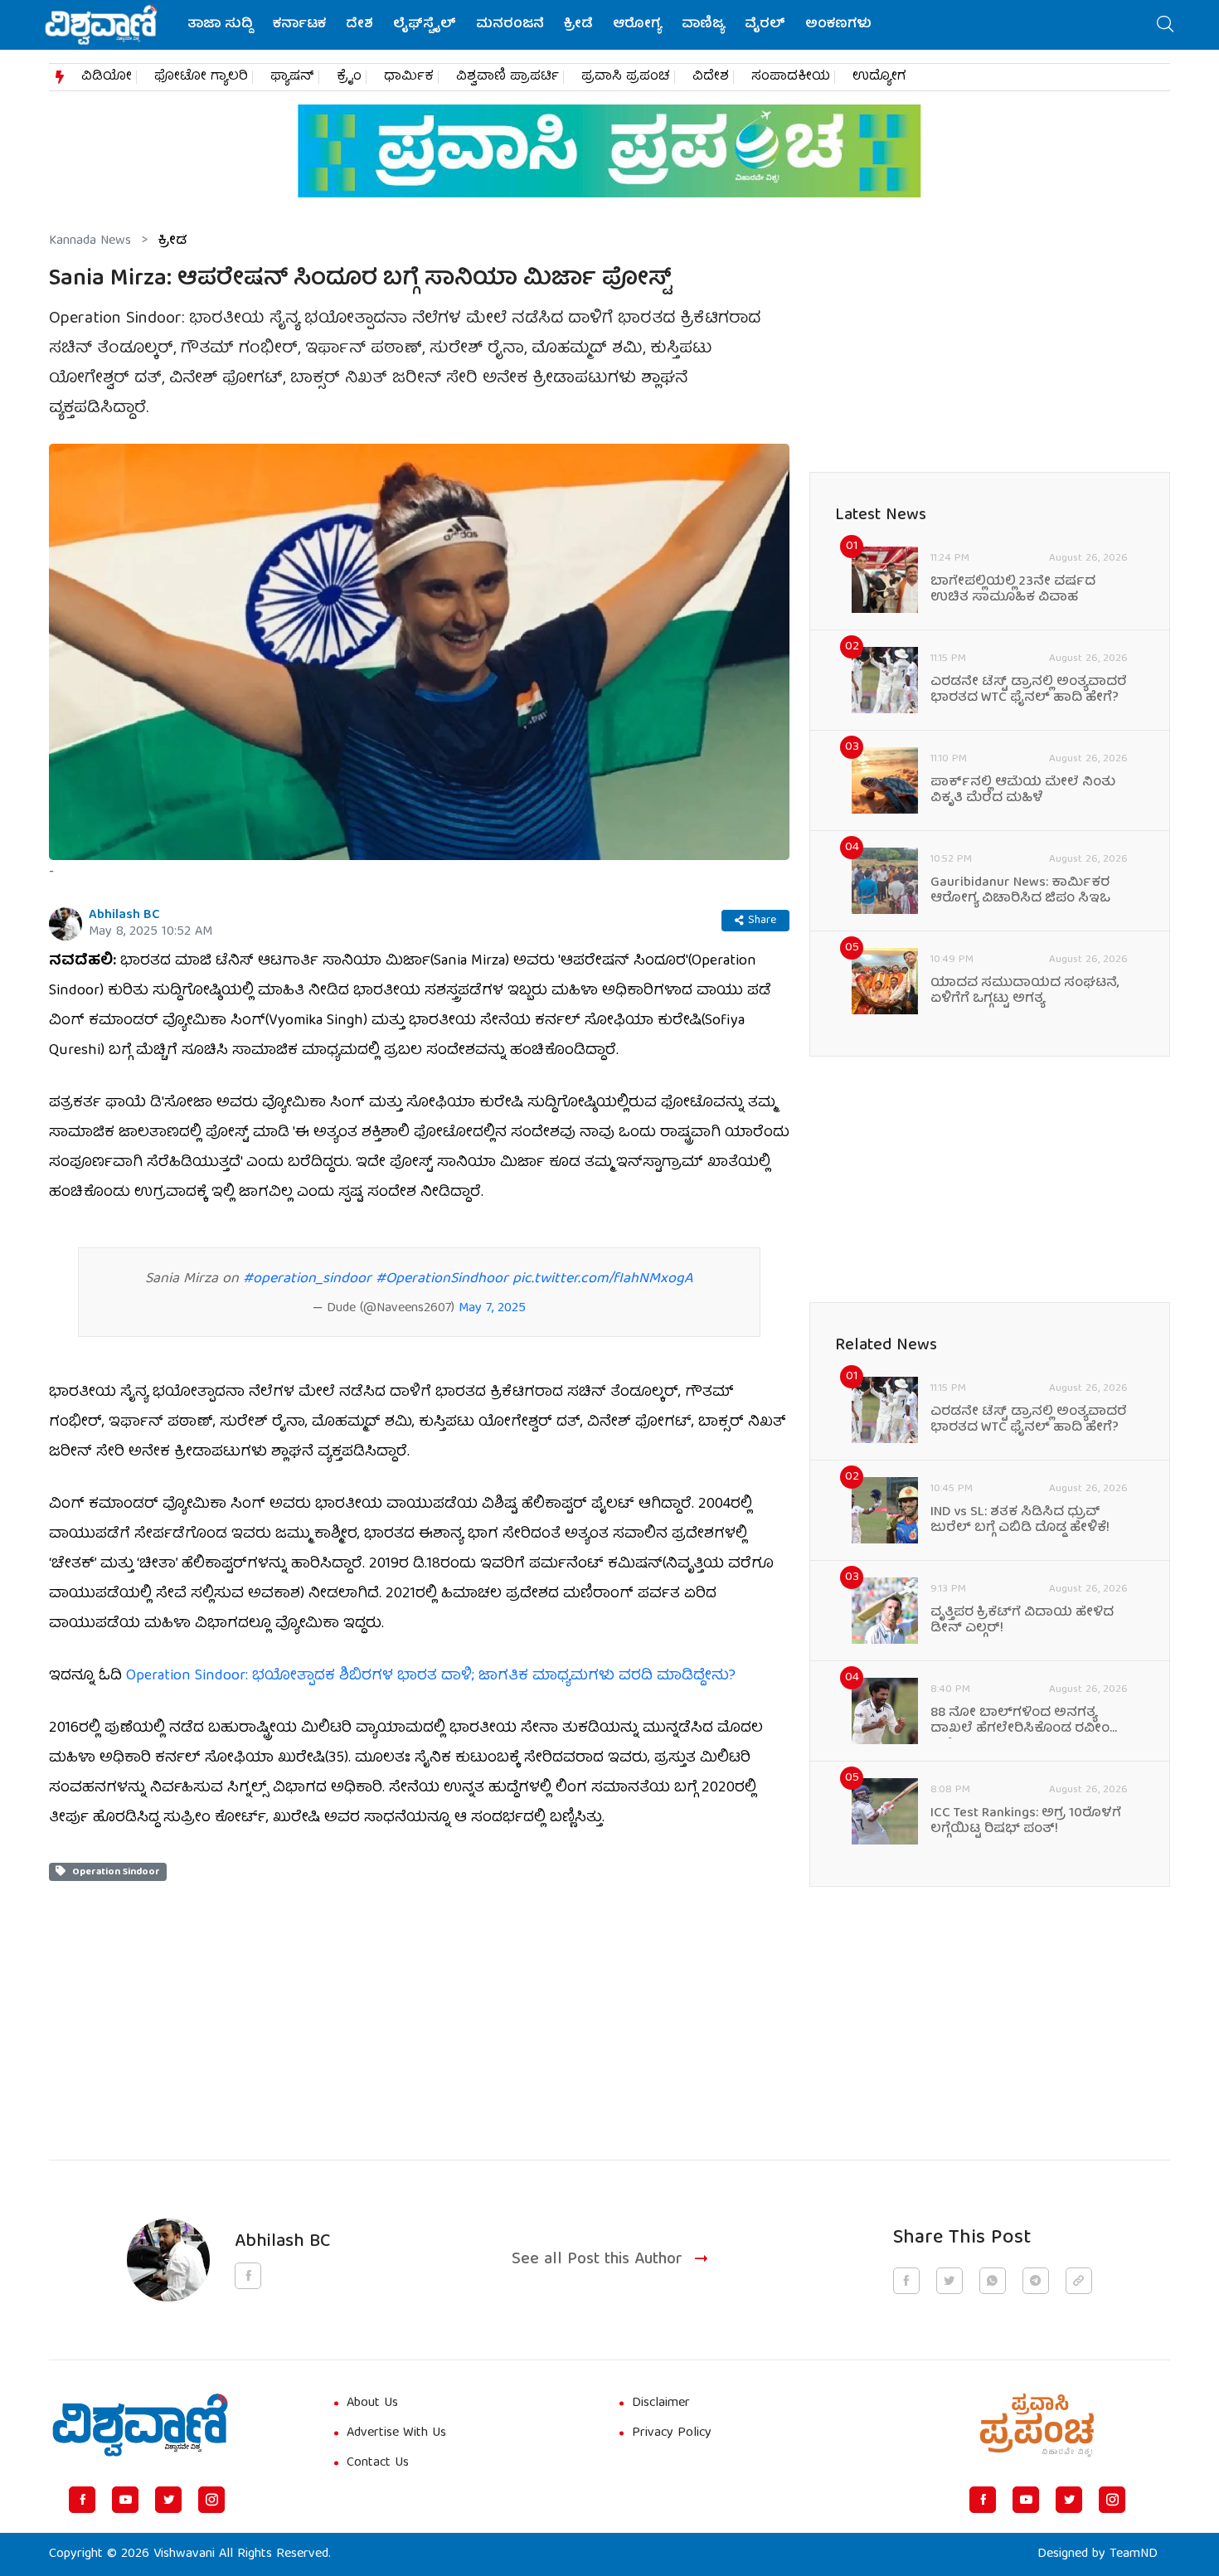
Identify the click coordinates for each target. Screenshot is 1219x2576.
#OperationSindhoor (442, 1279)
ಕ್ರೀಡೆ (578, 25)
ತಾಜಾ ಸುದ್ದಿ (220, 25)
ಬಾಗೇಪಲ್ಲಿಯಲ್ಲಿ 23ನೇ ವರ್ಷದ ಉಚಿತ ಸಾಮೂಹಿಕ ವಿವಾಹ (1013, 591)
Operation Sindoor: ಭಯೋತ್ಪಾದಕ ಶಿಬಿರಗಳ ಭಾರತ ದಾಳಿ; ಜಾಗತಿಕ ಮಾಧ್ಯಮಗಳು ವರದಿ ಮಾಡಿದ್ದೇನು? (431, 1677)
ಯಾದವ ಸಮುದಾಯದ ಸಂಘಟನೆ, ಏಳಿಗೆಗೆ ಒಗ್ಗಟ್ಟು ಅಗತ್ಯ (1025, 992)
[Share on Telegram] (1036, 2281)
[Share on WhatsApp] (993, 2281)
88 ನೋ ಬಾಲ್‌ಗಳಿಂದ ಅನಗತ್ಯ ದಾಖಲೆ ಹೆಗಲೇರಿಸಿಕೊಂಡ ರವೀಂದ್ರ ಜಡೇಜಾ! (1027, 1722)
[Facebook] (82, 2500)
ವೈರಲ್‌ (765, 25)
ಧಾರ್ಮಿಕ (409, 77)
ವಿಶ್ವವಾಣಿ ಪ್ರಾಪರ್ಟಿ (508, 77)
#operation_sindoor (307, 1279)
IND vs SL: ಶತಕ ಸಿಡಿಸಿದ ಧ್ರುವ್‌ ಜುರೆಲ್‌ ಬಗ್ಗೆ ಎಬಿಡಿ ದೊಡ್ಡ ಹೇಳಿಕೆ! (1020, 1521)
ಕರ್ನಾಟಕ (299, 25)
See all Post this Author (597, 2260)
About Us (372, 2403)
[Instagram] (211, 2500)
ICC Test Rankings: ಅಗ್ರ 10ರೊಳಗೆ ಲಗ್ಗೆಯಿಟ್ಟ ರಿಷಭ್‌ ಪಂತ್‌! (1026, 1822)
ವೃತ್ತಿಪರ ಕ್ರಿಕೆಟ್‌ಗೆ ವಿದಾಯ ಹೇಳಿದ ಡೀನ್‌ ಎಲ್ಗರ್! (1022, 1621)
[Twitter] (168, 2500)
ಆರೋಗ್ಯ (637, 25)
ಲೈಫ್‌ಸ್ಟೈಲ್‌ (425, 25)
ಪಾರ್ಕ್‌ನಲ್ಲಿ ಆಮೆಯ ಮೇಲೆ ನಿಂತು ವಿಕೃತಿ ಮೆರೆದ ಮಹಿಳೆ (1023, 791)
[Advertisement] (419, 1997)
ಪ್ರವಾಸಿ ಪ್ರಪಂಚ (626, 77)
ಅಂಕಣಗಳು (838, 25)
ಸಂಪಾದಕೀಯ (791, 77)
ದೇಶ (359, 25)
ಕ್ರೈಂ (349, 77)
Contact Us (378, 2463)
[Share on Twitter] (949, 2281)
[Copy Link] (1079, 2281)
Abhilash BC (124, 916)
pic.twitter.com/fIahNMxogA (603, 1279)
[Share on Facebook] (906, 2281)
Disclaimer (661, 2403)
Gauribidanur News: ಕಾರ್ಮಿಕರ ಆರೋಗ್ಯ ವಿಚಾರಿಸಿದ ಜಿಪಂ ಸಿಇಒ (1020, 892)
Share (762, 921)
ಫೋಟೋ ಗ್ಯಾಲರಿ (201, 77)
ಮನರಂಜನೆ (510, 25)
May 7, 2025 (492, 1309)
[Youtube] (125, 2500)
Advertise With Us (396, 2433)
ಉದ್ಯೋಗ (879, 77)
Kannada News (90, 241)
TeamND (1134, 2554)
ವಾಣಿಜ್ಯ (703, 25)
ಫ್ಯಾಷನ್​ (292, 77)
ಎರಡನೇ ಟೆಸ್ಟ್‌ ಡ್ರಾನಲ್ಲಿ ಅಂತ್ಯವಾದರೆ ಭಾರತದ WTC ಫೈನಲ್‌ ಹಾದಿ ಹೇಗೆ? (1029, 691)
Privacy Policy (672, 2433)
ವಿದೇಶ (711, 77)
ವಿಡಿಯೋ (107, 77)
